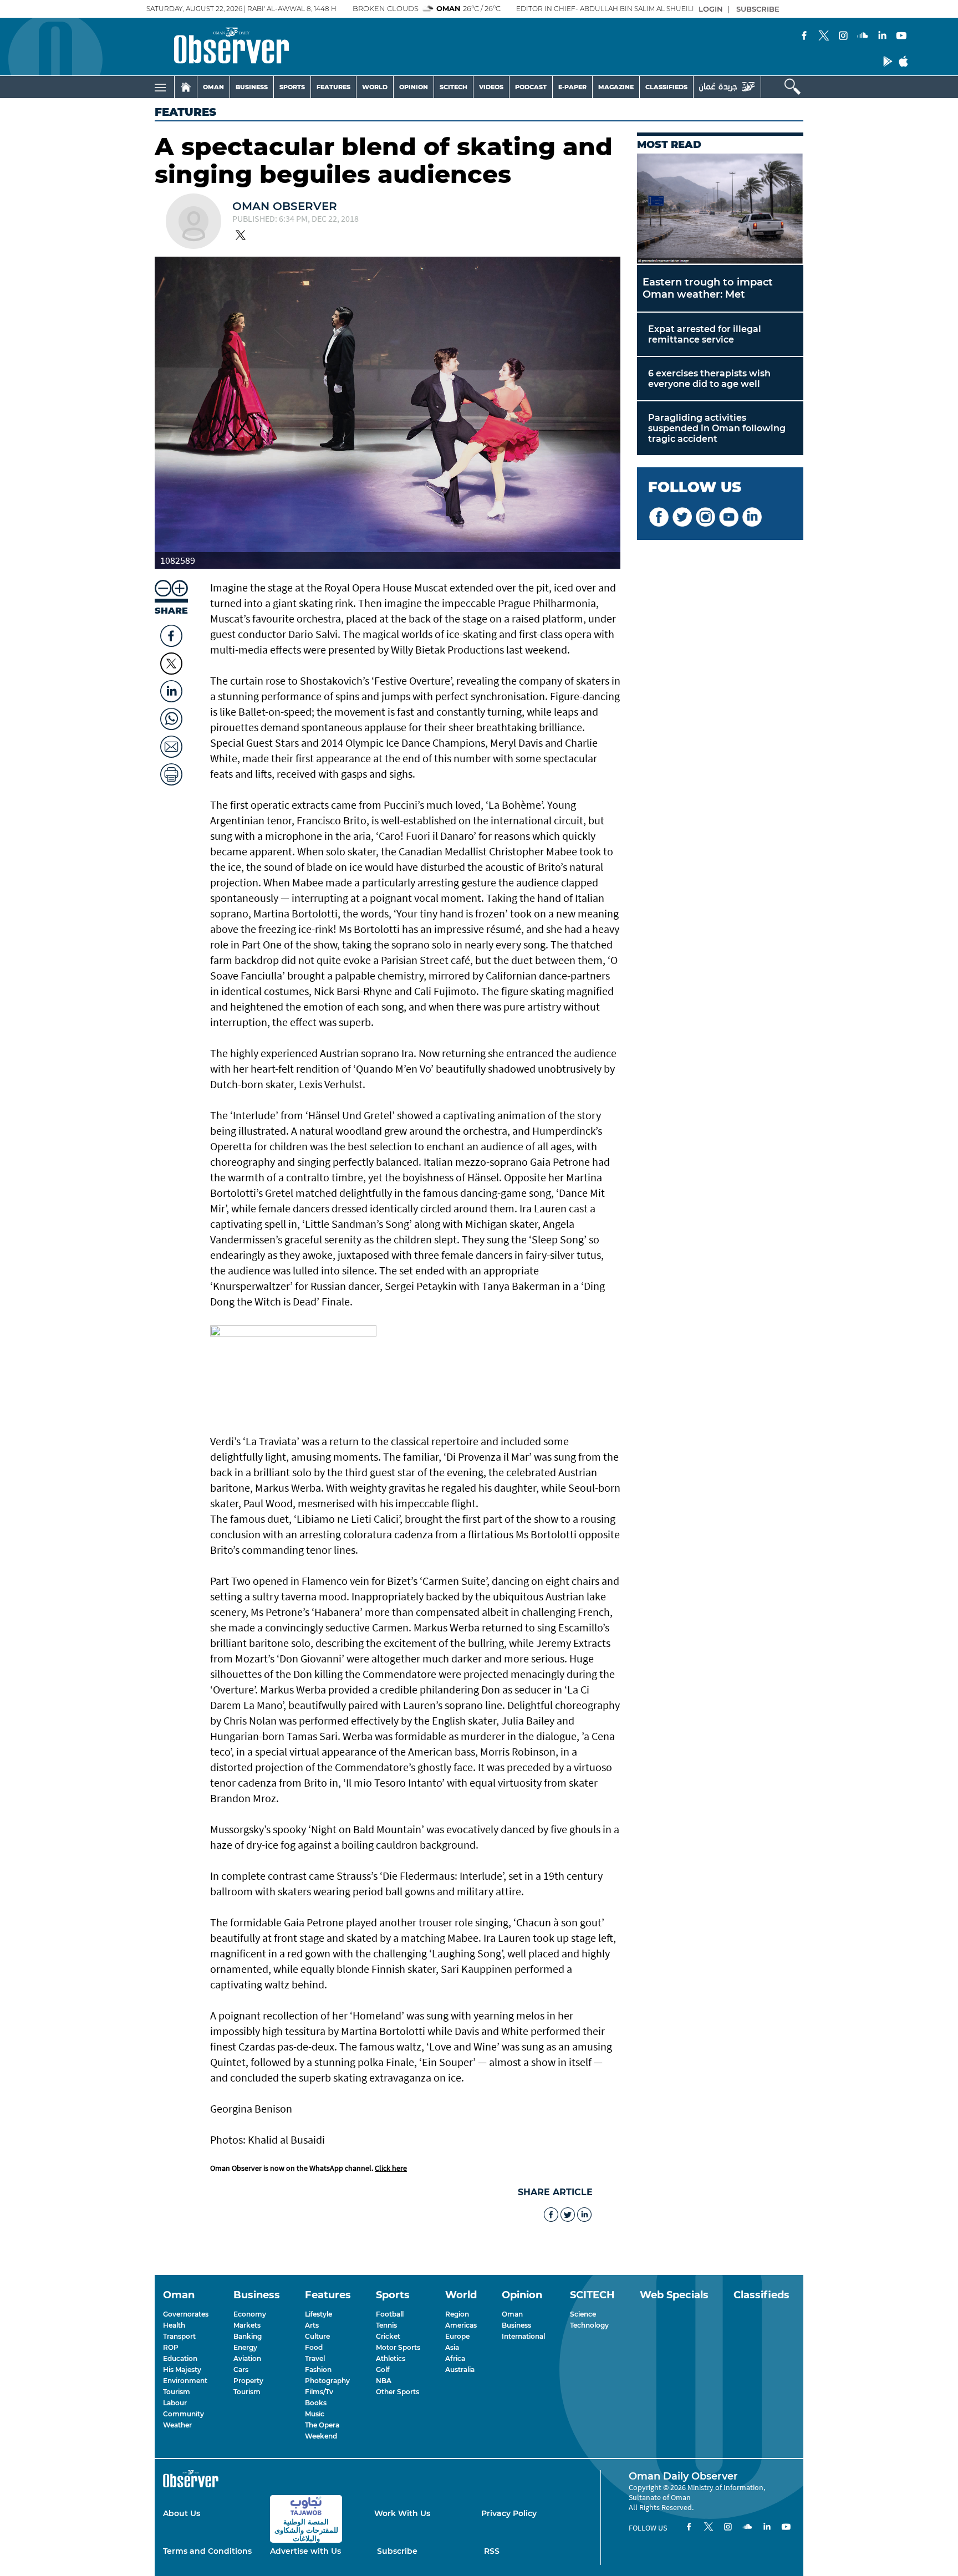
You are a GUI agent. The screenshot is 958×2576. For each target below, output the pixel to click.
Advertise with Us (305, 2551)
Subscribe (397, 2551)
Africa (455, 2358)
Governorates (186, 2314)
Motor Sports (398, 2347)
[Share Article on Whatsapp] (171, 716)
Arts (312, 2325)
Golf (383, 2370)
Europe (457, 2336)
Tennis (386, 2325)
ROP (171, 2347)
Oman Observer (285, 206)
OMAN (213, 87)
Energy (245, 2347)
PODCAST (531, 87)
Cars (241, 2370)
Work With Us (402, 2513)
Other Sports (398, 2392)
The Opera (322, 2425)
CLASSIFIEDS (666, 87)
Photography (327, 2381)
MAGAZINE (616, 87)
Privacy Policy (509, 2513)
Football (390, 2314)
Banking (248, 2336)
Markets (247, 2325)
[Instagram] (843, 37)
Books (316, 2403)
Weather (177, 2425)
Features (185, 112)
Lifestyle (319, 2314)
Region (457, 2314)
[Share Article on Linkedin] (171, 688)
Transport (179, 2336)
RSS (492, 2551)
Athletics (391, 2358)
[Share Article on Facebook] (171, 633)
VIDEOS (491, 87)
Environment (185, 2381)
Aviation (247, 2358)
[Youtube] (901, 37)
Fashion (318, 2370)
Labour (175, 2403)
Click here (391, 2168)
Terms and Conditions (207, 2551)
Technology (589, 2325)
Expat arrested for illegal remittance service (705, 334)
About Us (182, 2513)
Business (516, 2325)
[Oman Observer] (218, 47)
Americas (461, 2325)
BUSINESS (252, 87)
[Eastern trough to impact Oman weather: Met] (720, 209)
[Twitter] (824, 37)
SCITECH (453, 87)
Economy (250, 2314)
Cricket (388, 2336)
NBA (384, 2381)
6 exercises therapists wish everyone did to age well (709, 379)
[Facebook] (804, 37)
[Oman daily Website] (727, 87)
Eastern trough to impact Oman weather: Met (708, 288)
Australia (460, 2370)
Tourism (177, 2392)
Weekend (321, 2436)
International (523, 2336)
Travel (315, 2358)
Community (184, 2414)
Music (315, 2414)
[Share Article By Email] (171, 744)
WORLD (375, 87)
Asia (452, 2347)
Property (248, 2381)
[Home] (186, 87)
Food (314, 2347)
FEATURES (333, 87)
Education (180, 2358)
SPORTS (292, 87)
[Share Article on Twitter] (171, 664)
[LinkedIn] (882, 37)
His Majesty (182, 2370)
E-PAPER (572, 87)
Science (583, 2314)
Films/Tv (319, 2392)
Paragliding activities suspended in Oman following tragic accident (717, 428)
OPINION (414, 87)
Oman (512, 2314)
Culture (317, 2336)
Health (174, 2325)
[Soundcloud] (863, 37)
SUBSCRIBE (758, 9)
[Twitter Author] (241, 236)
